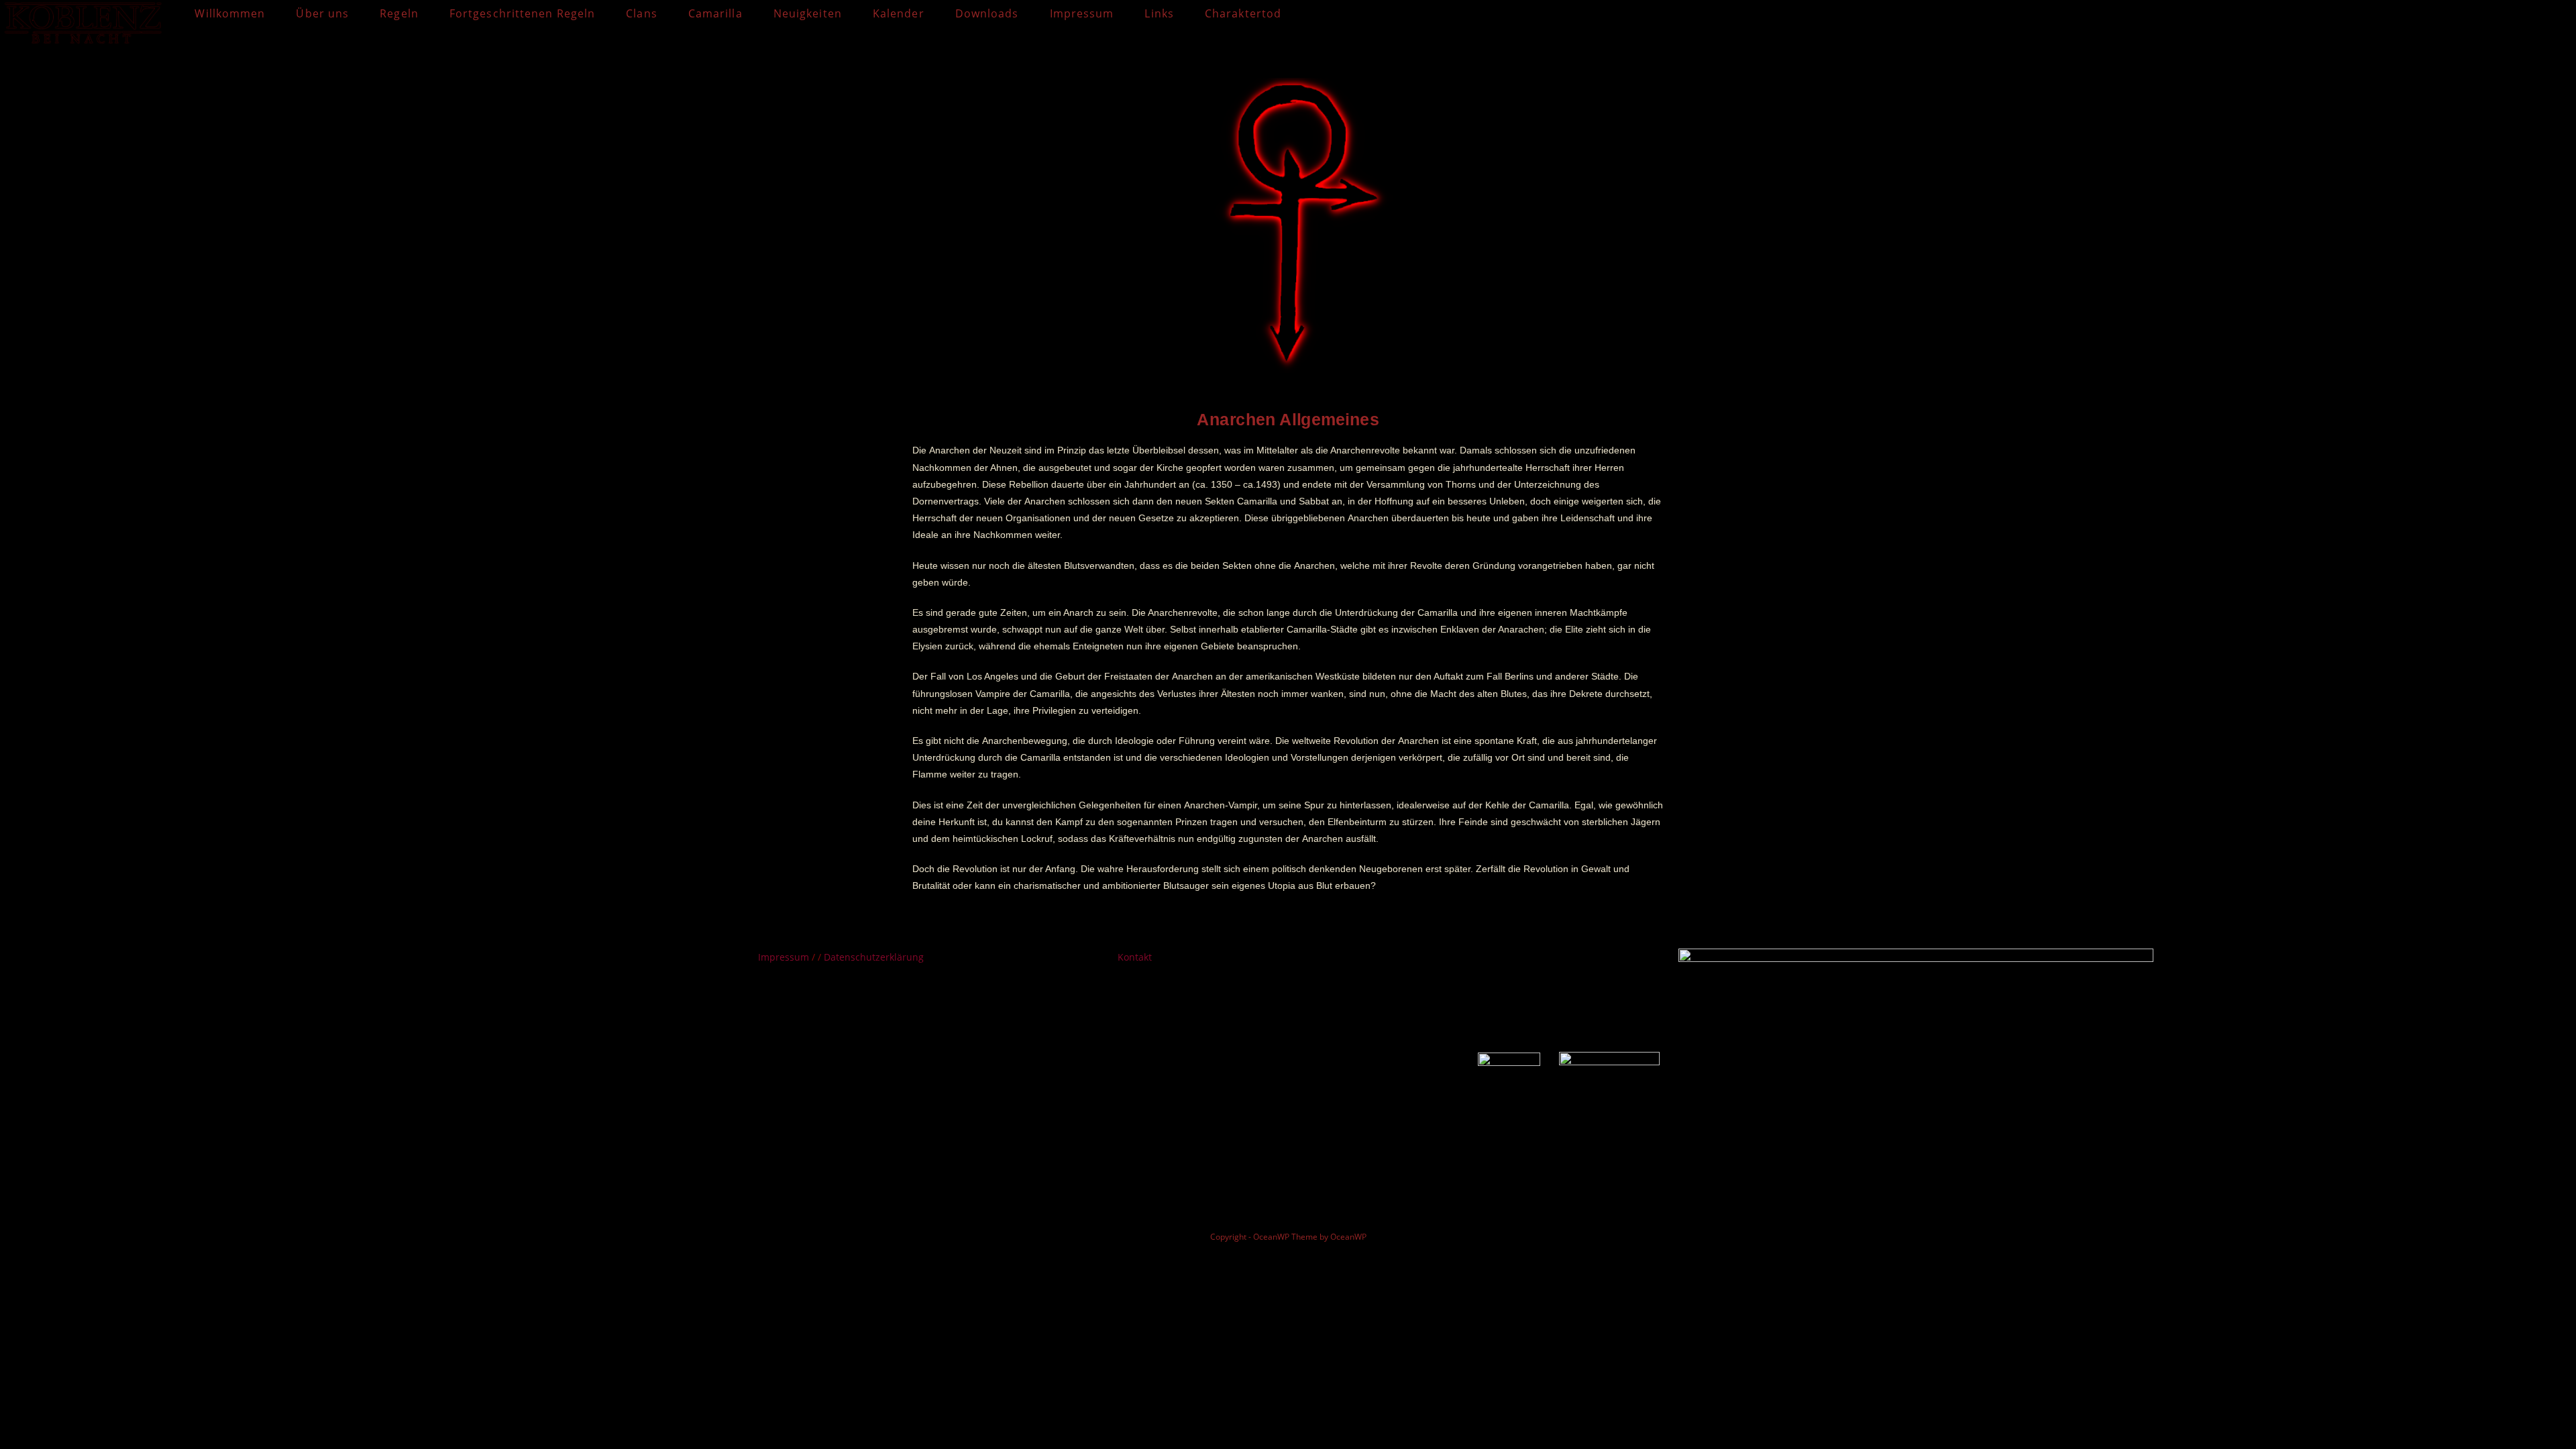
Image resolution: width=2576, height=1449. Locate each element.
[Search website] (1311, 13)
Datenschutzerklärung (874, 957)
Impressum (785, 957)
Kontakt (1135, 957)
